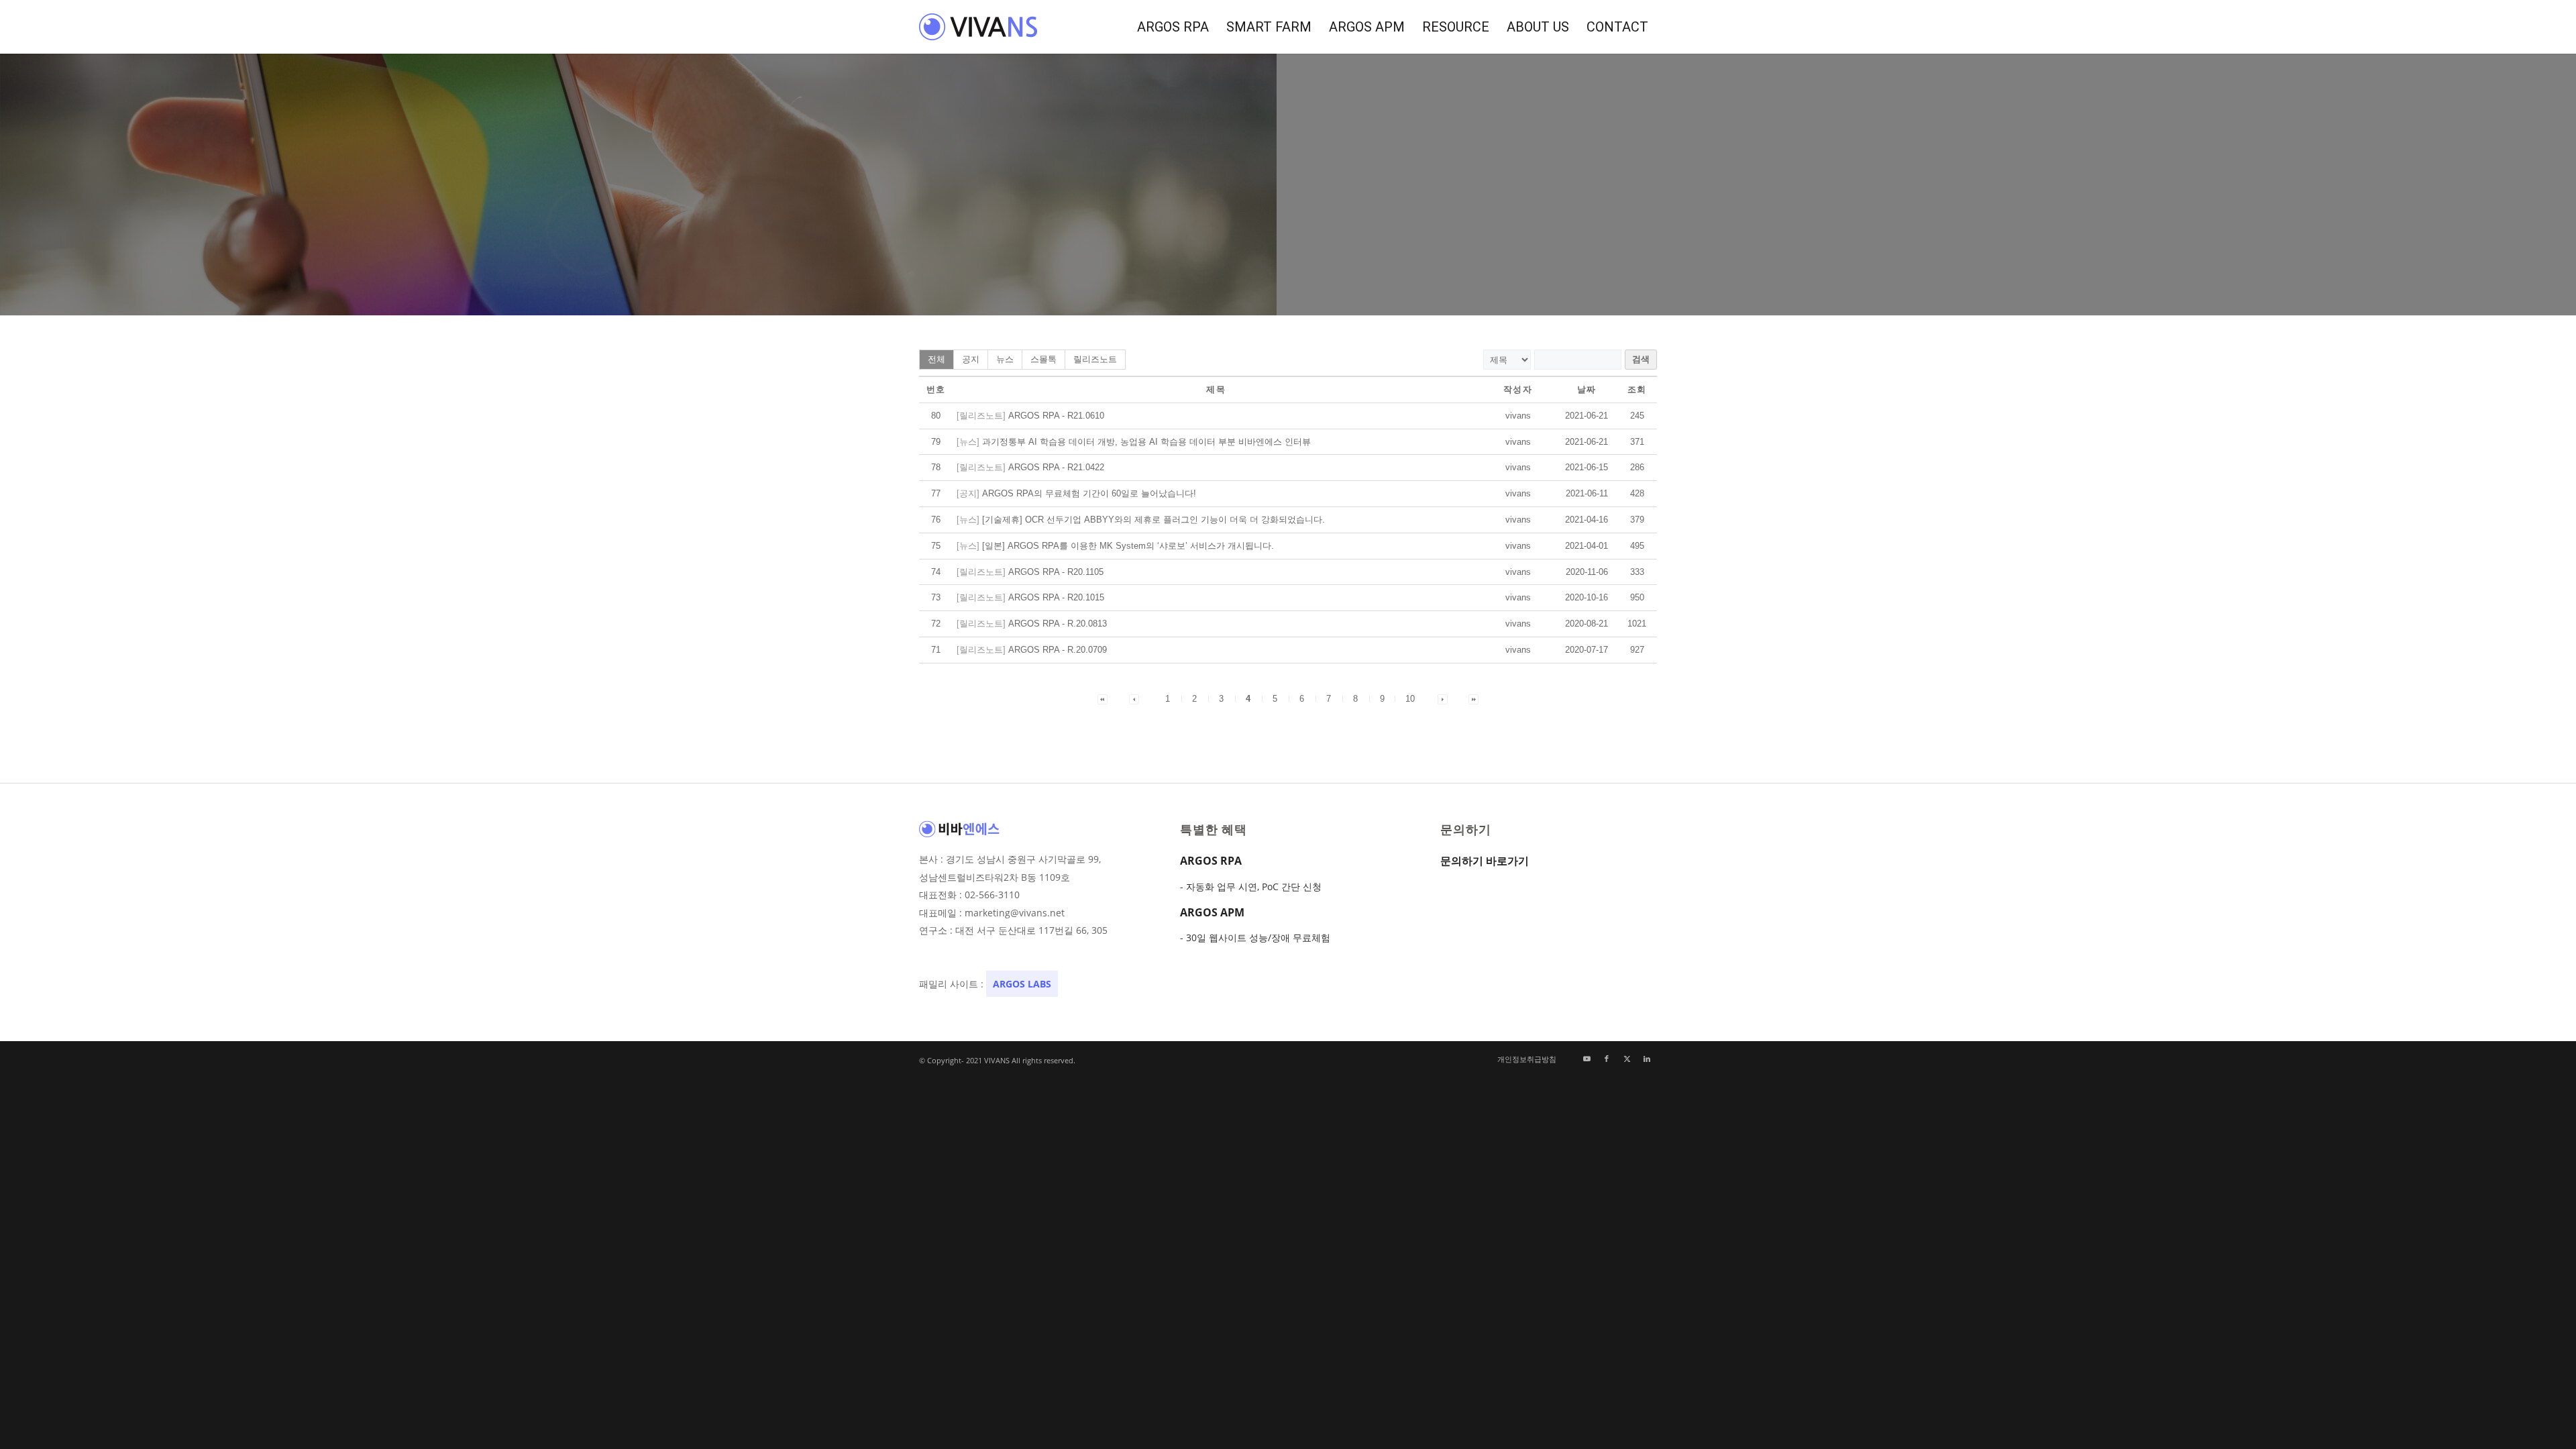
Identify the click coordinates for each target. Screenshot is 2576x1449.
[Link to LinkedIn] (1647, 1059)
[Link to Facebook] (1607, 1059)
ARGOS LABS (1022, 984)
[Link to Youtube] (1587, 1059)
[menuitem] (1173, 27)
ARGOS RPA (1211, 861)
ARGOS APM (1212, 912)
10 (1410, 699)
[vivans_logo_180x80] (979, 27)
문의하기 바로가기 (1485, 861)
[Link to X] (1627, 1059)
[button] (1518, 416)
